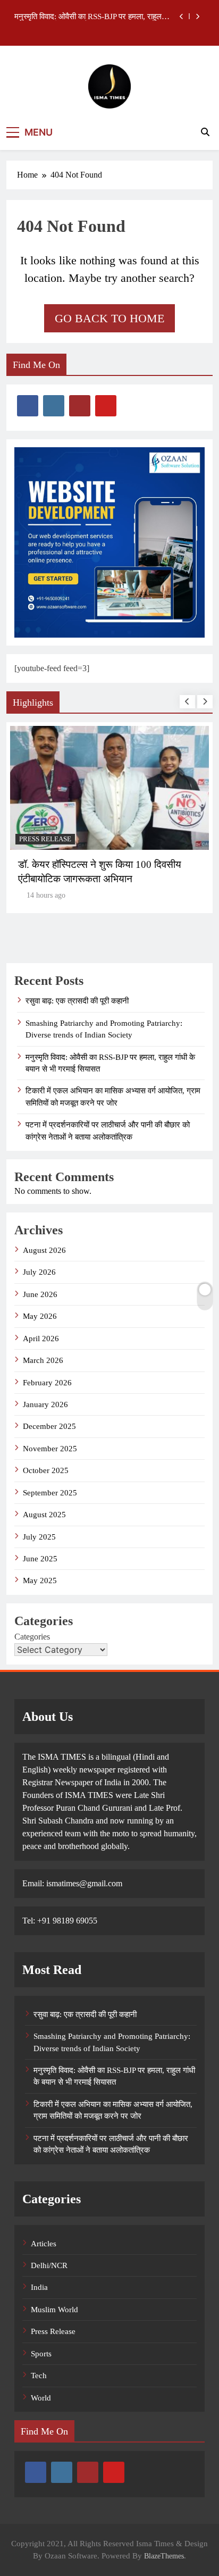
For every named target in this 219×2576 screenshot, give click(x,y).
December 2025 (49, 1426)
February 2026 (47, 1383)
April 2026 (41, 1339)
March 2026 (43, 1360)
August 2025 (44, 1515)
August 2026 (44, 1250)
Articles (44, 2244)
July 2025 (39, 1537)
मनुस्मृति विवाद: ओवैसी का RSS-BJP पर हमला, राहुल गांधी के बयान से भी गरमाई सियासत (88, 16)
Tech (39, 2376)
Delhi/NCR (49, 2265)
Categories (32, 1637)
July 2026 (39, 1272)
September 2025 (50, 1493)
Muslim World (54, 2310)
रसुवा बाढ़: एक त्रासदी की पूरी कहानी (77, 1001)
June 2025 (40, 1559)
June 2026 (40, 1294)
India (39, 2287)
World (41, 2398)
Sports (41, 2354)
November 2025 (50, 1449)
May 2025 (40, 1580)
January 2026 (45, 1404)
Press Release (45, 839)
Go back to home (109, 318)
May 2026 (40, 1316)
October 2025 (46, 1470)
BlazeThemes (164, 2556)
